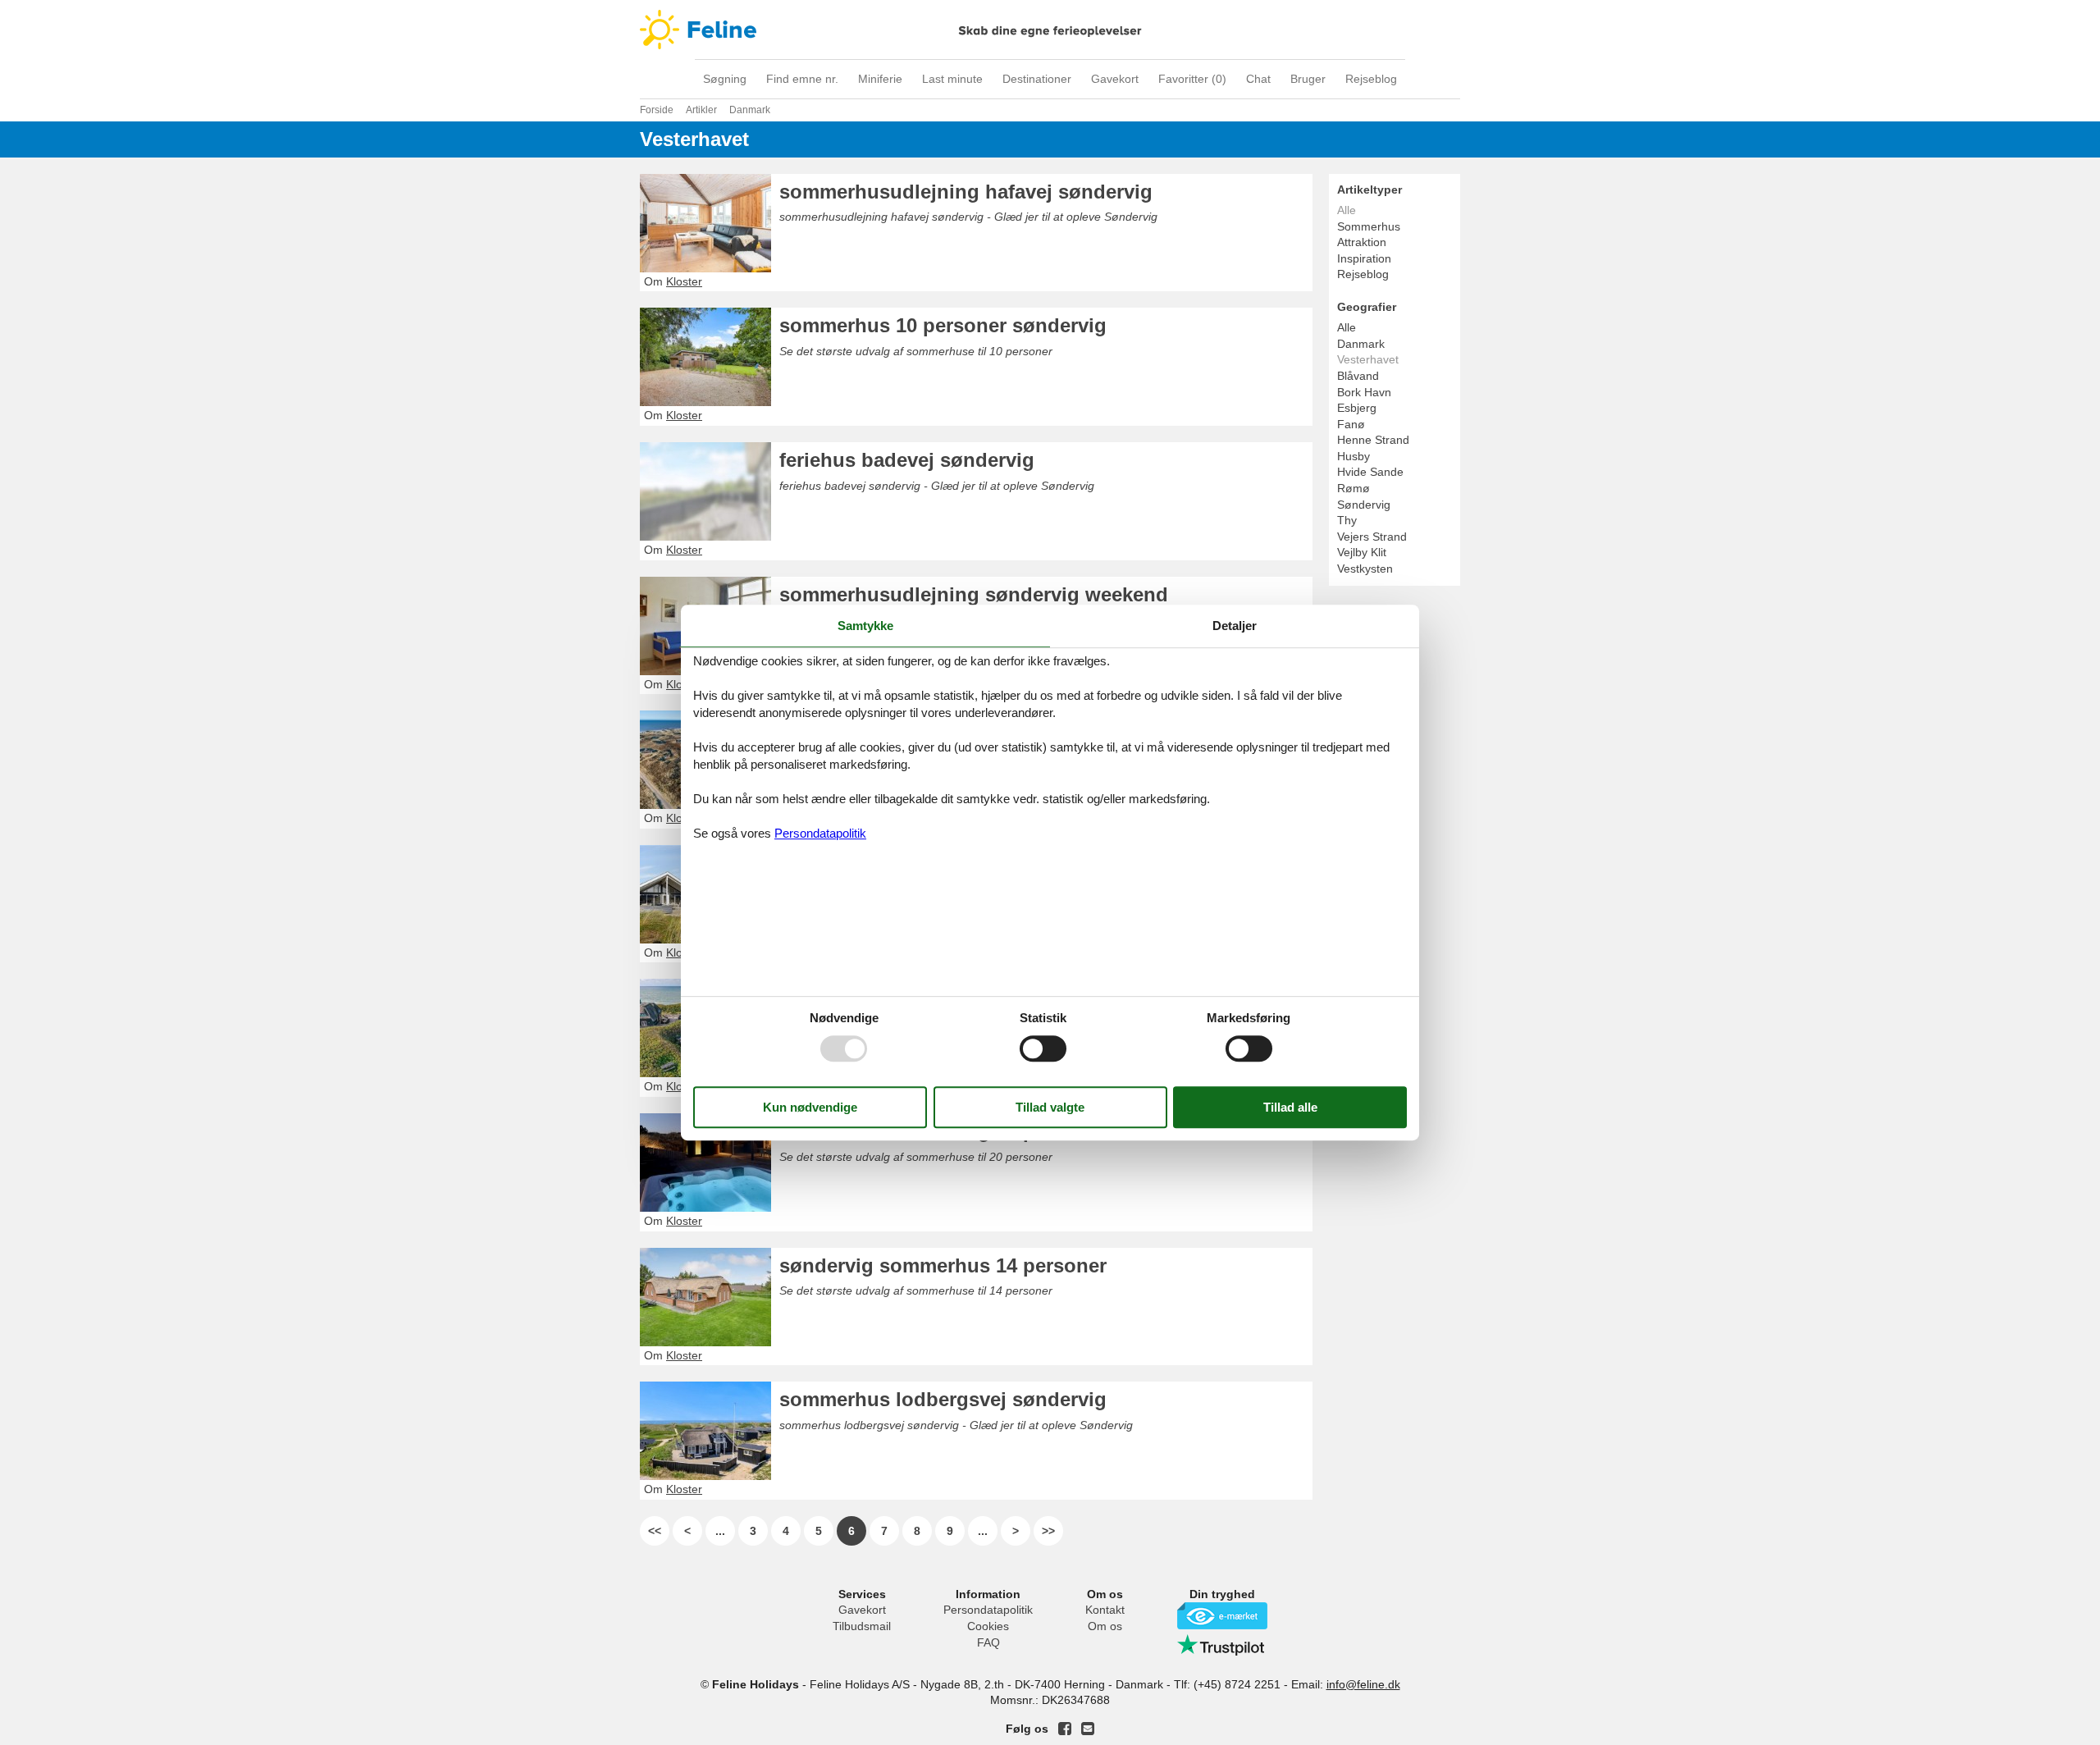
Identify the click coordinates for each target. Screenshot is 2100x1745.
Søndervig (1364, 505)
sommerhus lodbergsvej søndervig (943, 1399)
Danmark (1361, 344)
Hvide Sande (1370, 472)
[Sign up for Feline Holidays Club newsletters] (1088, 1729)
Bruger (1308, 79)
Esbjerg (1357, 408)
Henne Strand (1373, 440)
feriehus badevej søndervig (907, 460)
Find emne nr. (802, 79)
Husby (1354, 456)
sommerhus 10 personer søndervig (943, 325)
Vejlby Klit (1362, 552)
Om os (1105, 1626)
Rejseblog (1371, 79)
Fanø (1351, 424)
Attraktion (1362, 242)
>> (1048, 1531)
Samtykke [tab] (865, 626)
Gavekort (1115, 79)
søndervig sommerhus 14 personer (943, 1265)
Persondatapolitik (988, 1610)
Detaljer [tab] (1235, 626)
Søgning (725, 79)
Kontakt (1105, 1610)
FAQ (988, 1642)
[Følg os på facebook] (1065, 1729)
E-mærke (1222, 1616)
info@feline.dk (1363, 1684)
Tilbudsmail (862, 1626)
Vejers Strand (1372, 537)
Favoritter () (1192, 79)
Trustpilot (1222, 1645)
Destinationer (1037, 79)
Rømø (1354, 488)
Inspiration (1364, 258)
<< (655, 1531)
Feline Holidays (1050, 30)
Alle (1347, 327)
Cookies (988, 1626)
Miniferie (880, 79)
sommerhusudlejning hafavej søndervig (966, 192)
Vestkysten (1365, 569)
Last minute (952, 79)
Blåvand (1358, 376)
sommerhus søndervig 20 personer (943, 1131)
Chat (1258, 79)
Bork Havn (1364, 392)
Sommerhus (1369, 226)
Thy (1347, 520)
